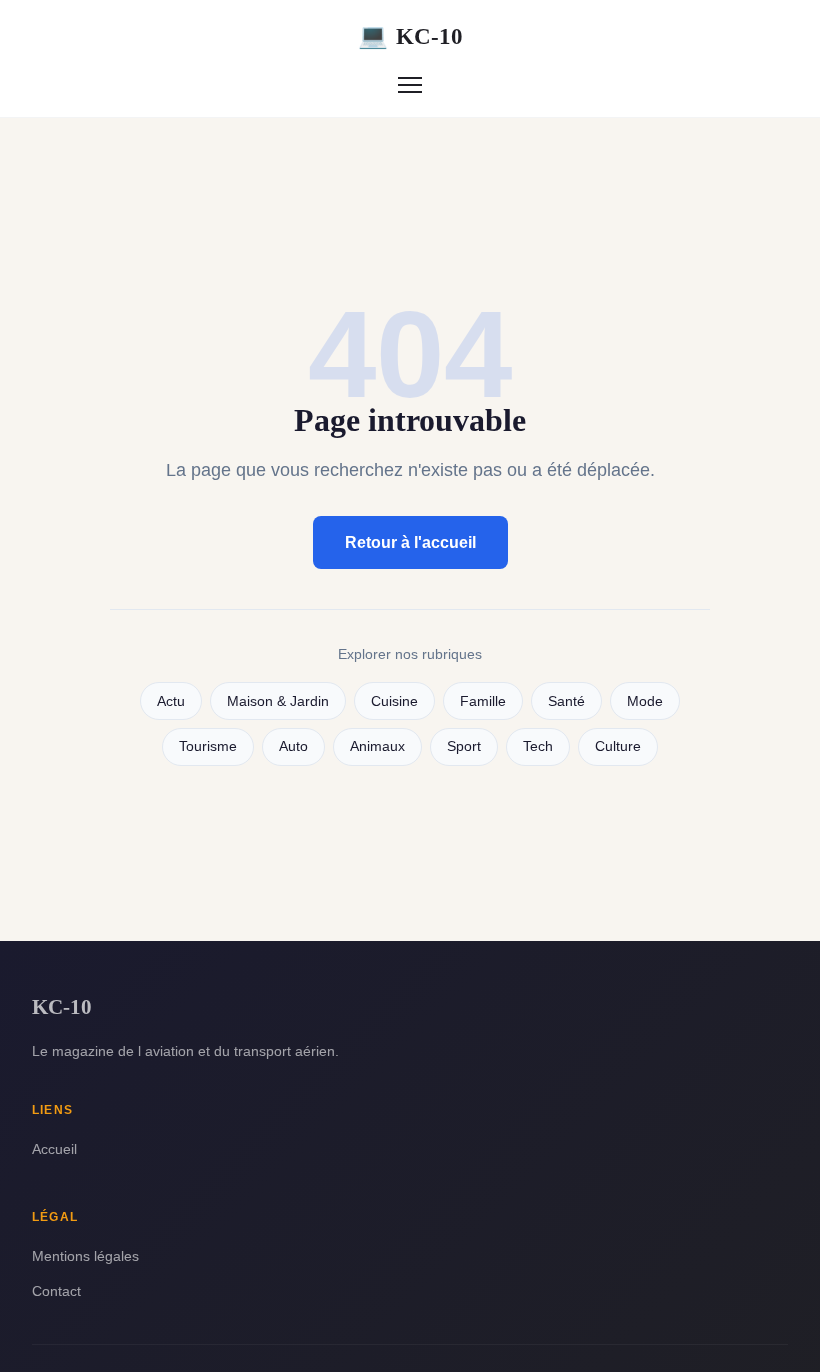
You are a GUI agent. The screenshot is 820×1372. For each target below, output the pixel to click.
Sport (464, 746)
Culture (618, 746)
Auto (293, 746)
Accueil (54, 1149)
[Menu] (410, 85)
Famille (483, 701)
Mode (645, 701)
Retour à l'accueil (410, 542)
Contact (56, 1291)
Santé (566, 701)
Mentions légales (85, 1256)
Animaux (377, 746)
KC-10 (410, 36)
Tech (538, 746)
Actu (171, 701)
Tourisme (208, 746)
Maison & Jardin (278, 701)
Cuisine (394, 701)
